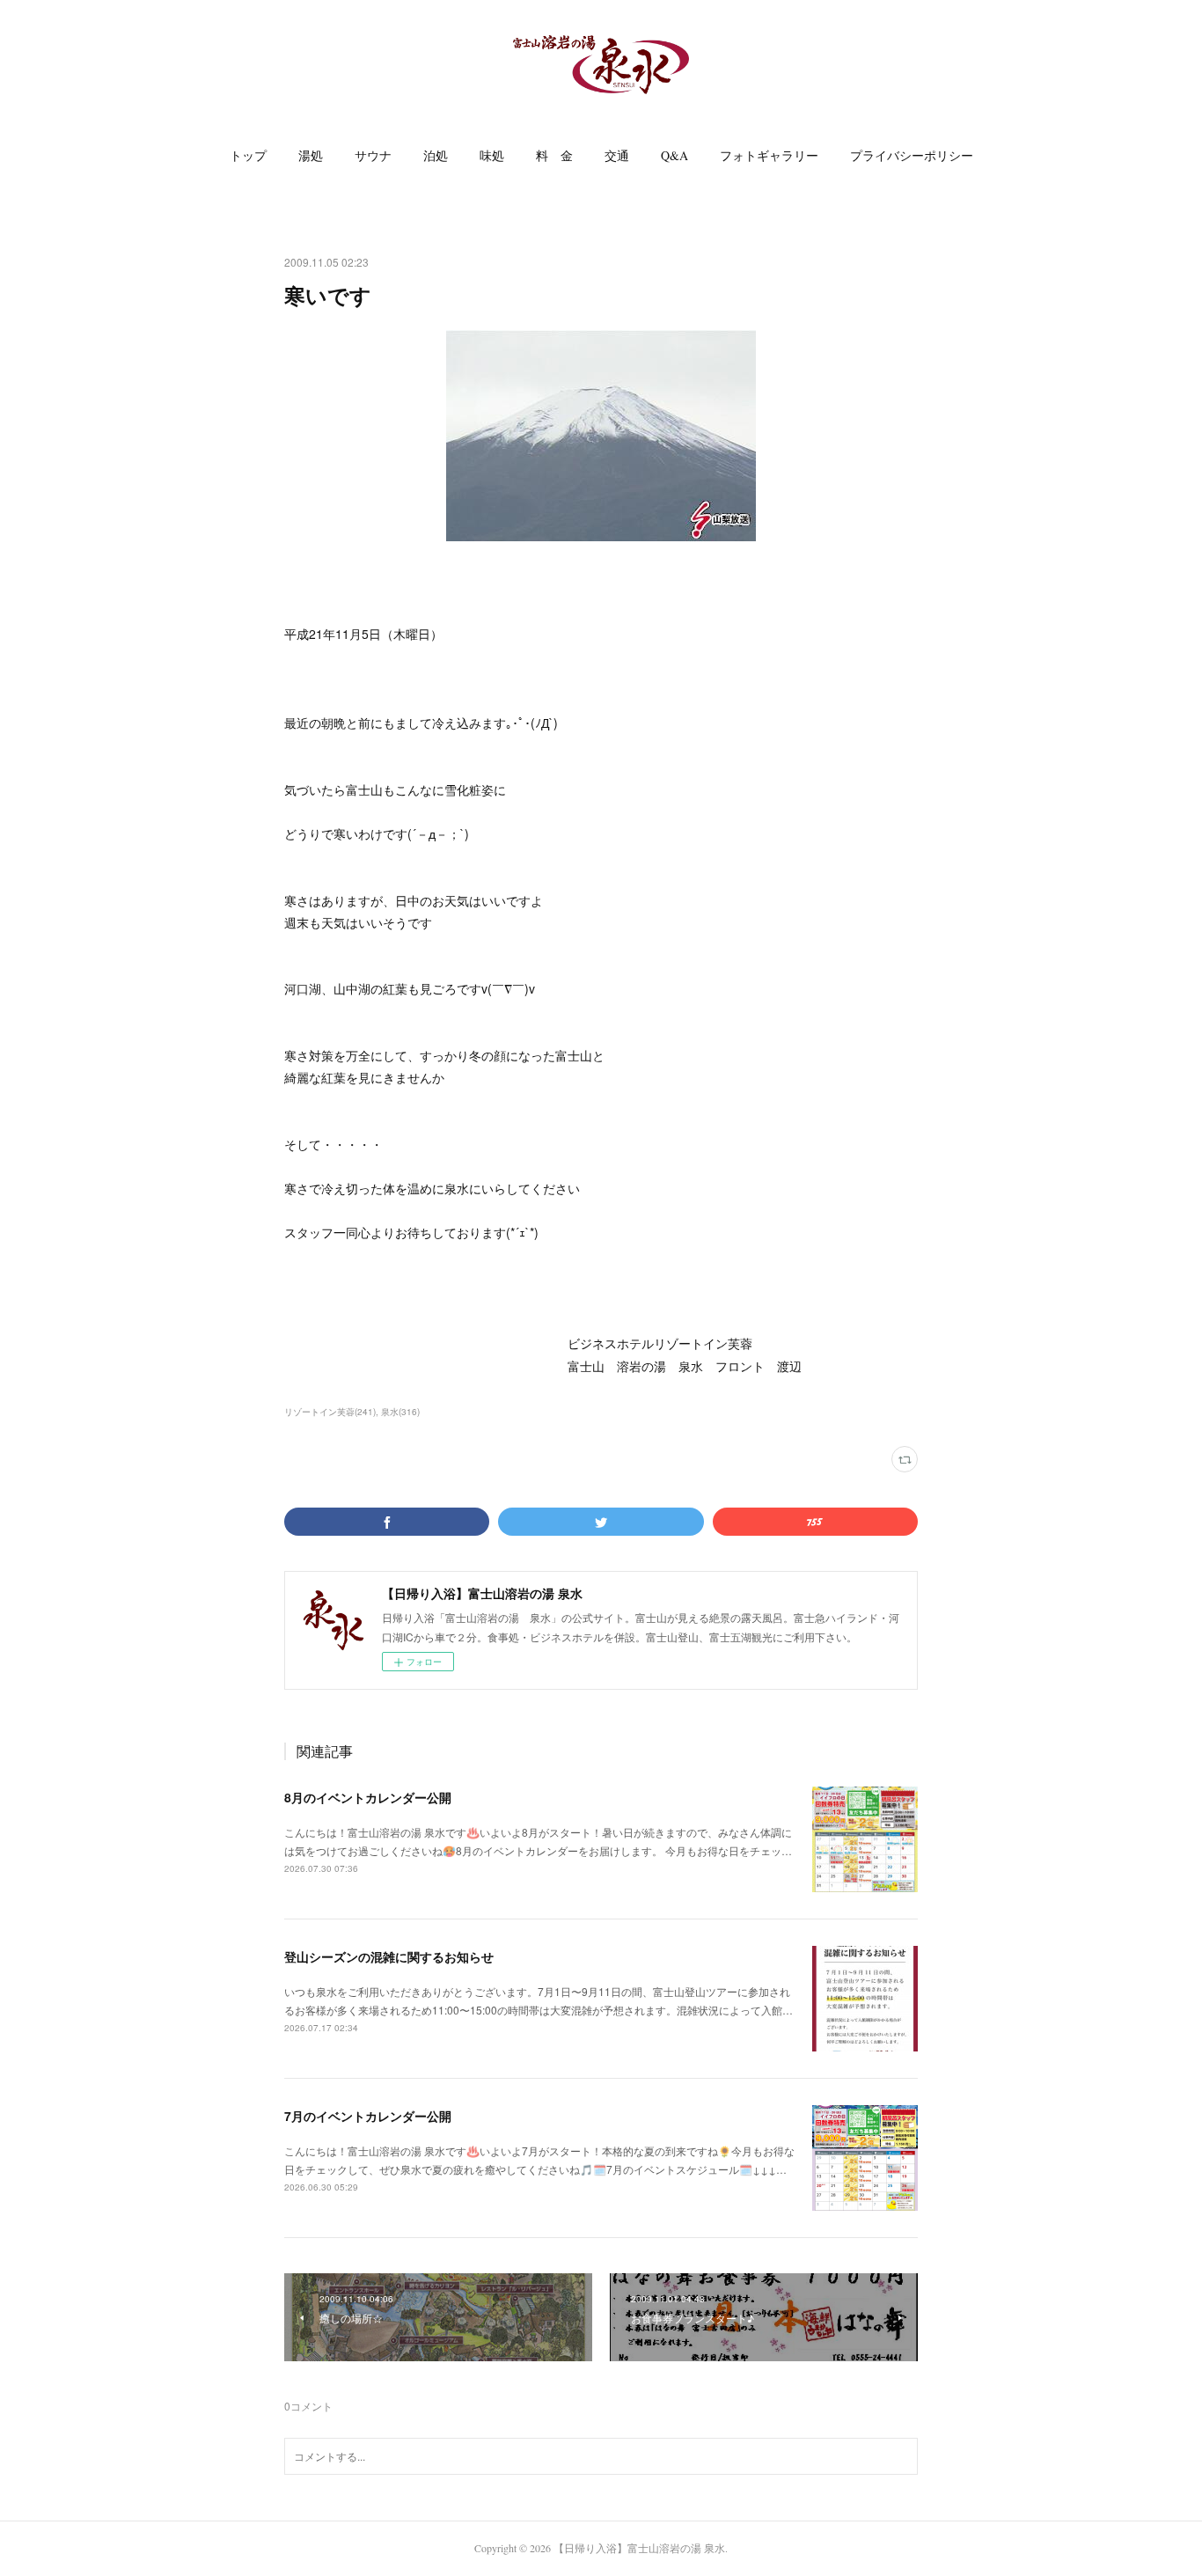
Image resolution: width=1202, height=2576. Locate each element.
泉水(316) (400, 1412)
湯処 (311, 155)
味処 (492, 155)
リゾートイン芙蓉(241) (330, 1412)
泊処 (436, 155)
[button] (248, 156)
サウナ (373, 155)
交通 (617, 155)
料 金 (554, 155)
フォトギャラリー (769, 155)
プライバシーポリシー (912, 155)
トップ (248, 155)
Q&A (674, 155)
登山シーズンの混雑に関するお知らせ (389, 1956)
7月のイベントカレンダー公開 (368, 2116)
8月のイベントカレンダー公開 (368, 1797)
